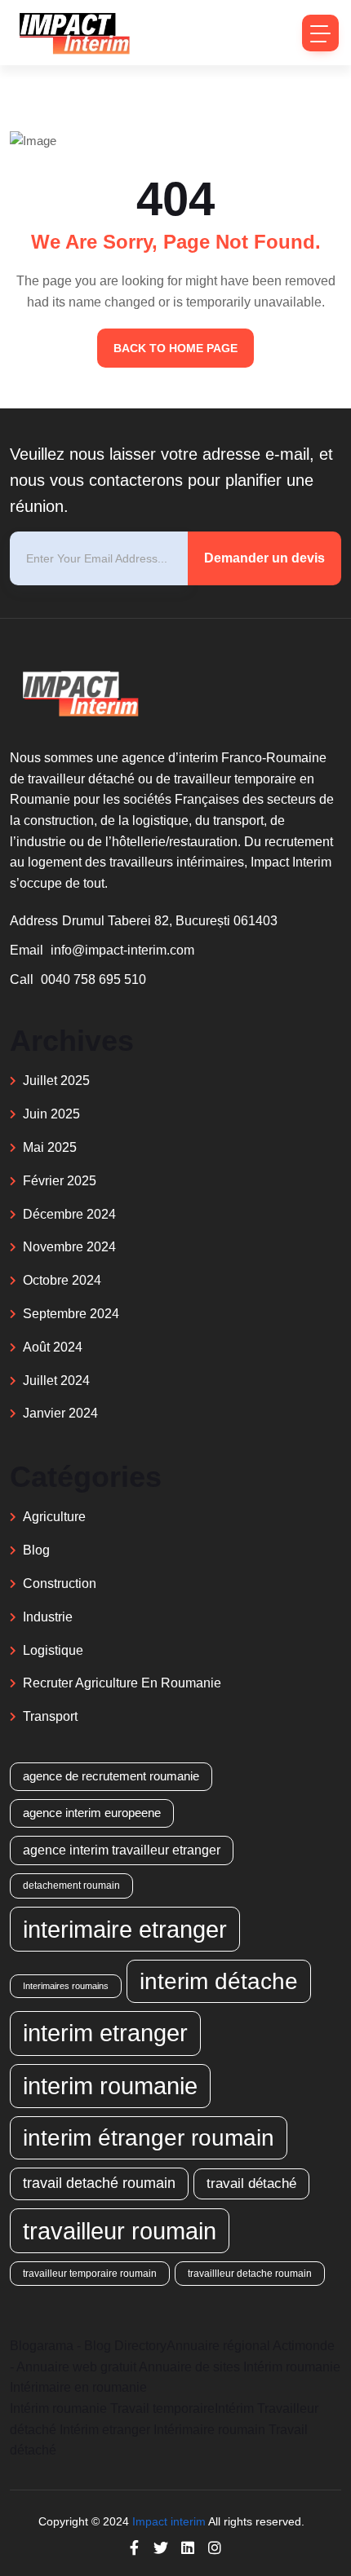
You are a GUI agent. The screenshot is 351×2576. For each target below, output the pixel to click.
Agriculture (54, 1517)
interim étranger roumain (149, 2137)
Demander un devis (264, 558)
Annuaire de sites (189, 2367)
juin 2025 (51, 1114)
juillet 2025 (56, 1081)
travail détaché (251, 2183)
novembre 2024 (69, 1247)
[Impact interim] (73, 33)
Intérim (234, 2408)
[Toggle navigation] (320, 33)
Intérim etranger (105, 2430)
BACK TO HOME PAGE (175, 348)
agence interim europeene (92, 1813)
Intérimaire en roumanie (78, 2387)
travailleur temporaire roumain (90, 2273)
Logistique (53, 1650)
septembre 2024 (71, 1314)
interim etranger (105, 2033)
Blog (36, 1550)
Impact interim (169, 2521)
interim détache (219, 1981)
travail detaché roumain (99, 2183)
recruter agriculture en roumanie (122, 1683)
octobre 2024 (62, 1280)
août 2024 (53, 1347)
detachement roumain (71, 1885)
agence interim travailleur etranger (122, 1850)
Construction (60, 1584)
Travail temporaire (162, 2408)
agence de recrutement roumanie (111, 1776)
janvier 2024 (60, 1413)
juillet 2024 (56, 1381)
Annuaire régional (218, 2346)
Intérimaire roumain (209, 2430)
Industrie (48, 1617)
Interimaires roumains (66, 1986)
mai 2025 (50, 1147)
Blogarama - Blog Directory (88, 2346)
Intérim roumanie (292, 2367)
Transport (50, 1716)
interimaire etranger (125, 1929)
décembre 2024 (69, 1214)
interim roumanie (110, 2086)
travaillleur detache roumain (250, 2273)
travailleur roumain (120, 2231)
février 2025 (60, 1181)
